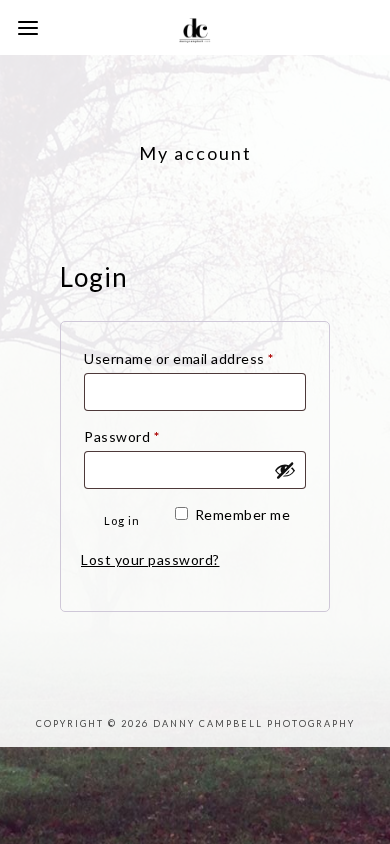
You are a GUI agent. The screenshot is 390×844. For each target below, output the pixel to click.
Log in (122, 520)
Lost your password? (150, 559)
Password (151, 436)
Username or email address (195, 358)
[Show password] (285, 470)
